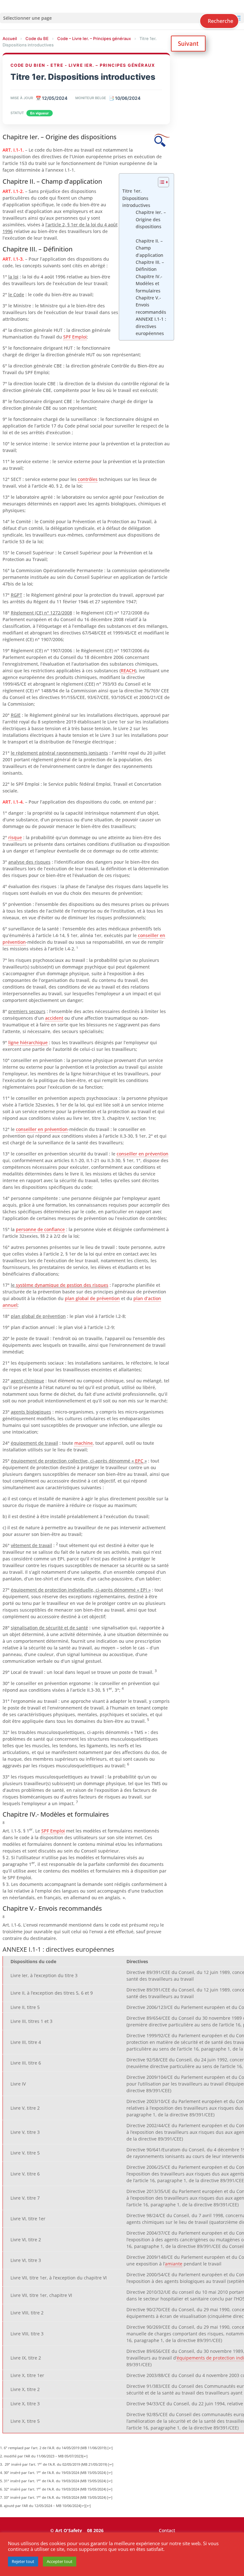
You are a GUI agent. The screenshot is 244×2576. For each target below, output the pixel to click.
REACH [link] (128, 671)
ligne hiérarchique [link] (28, 1042)
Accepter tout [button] (60, 2561)
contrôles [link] (88, 479)
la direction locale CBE (32, 384)
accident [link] (54, 1018)
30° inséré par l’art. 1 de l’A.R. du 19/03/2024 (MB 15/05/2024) (55, 2473)
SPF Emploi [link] (75, 337)
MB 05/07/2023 (70, 2456)
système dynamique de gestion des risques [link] (62, 1285)
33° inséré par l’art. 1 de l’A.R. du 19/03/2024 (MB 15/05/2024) (55, 2497)
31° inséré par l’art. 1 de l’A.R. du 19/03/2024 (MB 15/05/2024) (55, 2481)
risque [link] (15, 837)
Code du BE (37, 38)
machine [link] (84, 1443)
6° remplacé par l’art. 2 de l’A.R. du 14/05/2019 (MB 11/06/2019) (55, 2448)
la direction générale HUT (35, 330)
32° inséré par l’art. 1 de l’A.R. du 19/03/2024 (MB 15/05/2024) (55, 2489)
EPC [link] (139, 1461)
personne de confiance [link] (40, 1229)
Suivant (188, 43)
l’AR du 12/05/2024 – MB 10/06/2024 (51, 2506)
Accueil (10, 38)
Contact (167, 2530)
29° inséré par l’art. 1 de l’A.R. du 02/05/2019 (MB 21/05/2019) (56, 2464)
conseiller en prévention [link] (42, 1129)
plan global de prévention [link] (92, 1298)
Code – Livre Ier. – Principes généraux (94, 38)
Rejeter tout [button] (23, 2561)
